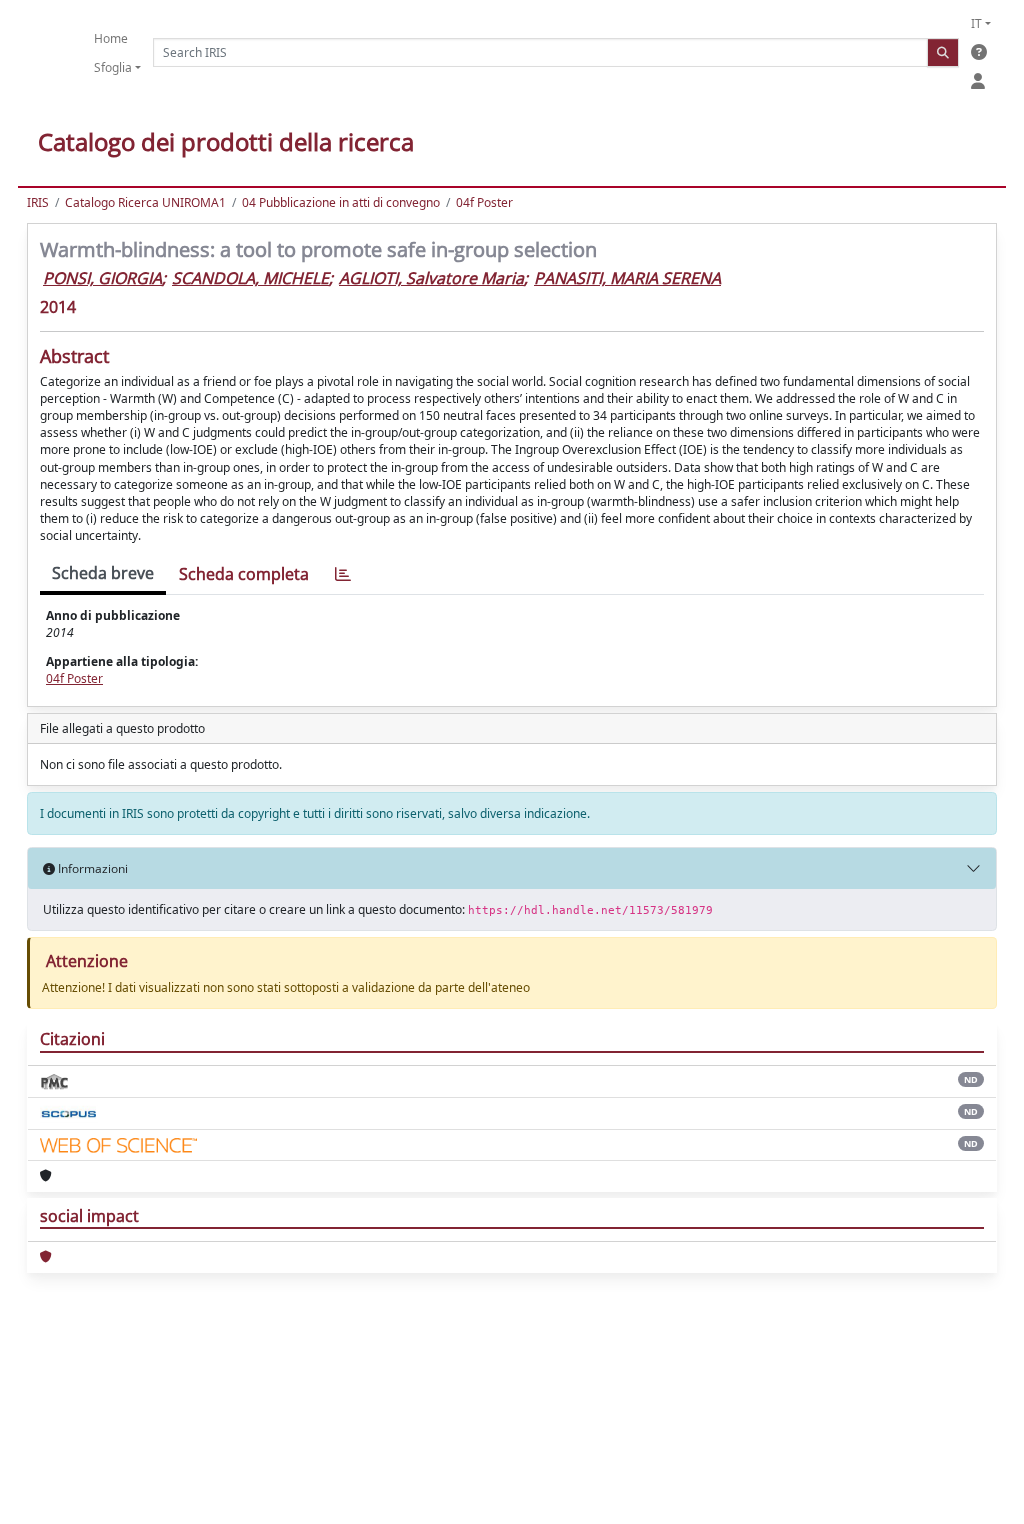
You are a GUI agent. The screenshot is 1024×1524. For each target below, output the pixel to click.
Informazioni (91, 868)
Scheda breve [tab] (103, 573)
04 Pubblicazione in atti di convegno (341, 202)
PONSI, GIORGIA (102, 278)
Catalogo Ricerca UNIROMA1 (145, 202)
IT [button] (976, 23)
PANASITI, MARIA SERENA (627, 278)
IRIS (38, 202)
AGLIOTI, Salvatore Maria (431, 278)
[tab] (343, 574)
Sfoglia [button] (113, 67)
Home (111, 38)
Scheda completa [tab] (244, 574)
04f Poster (484, 202)
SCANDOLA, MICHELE (250, 278)
